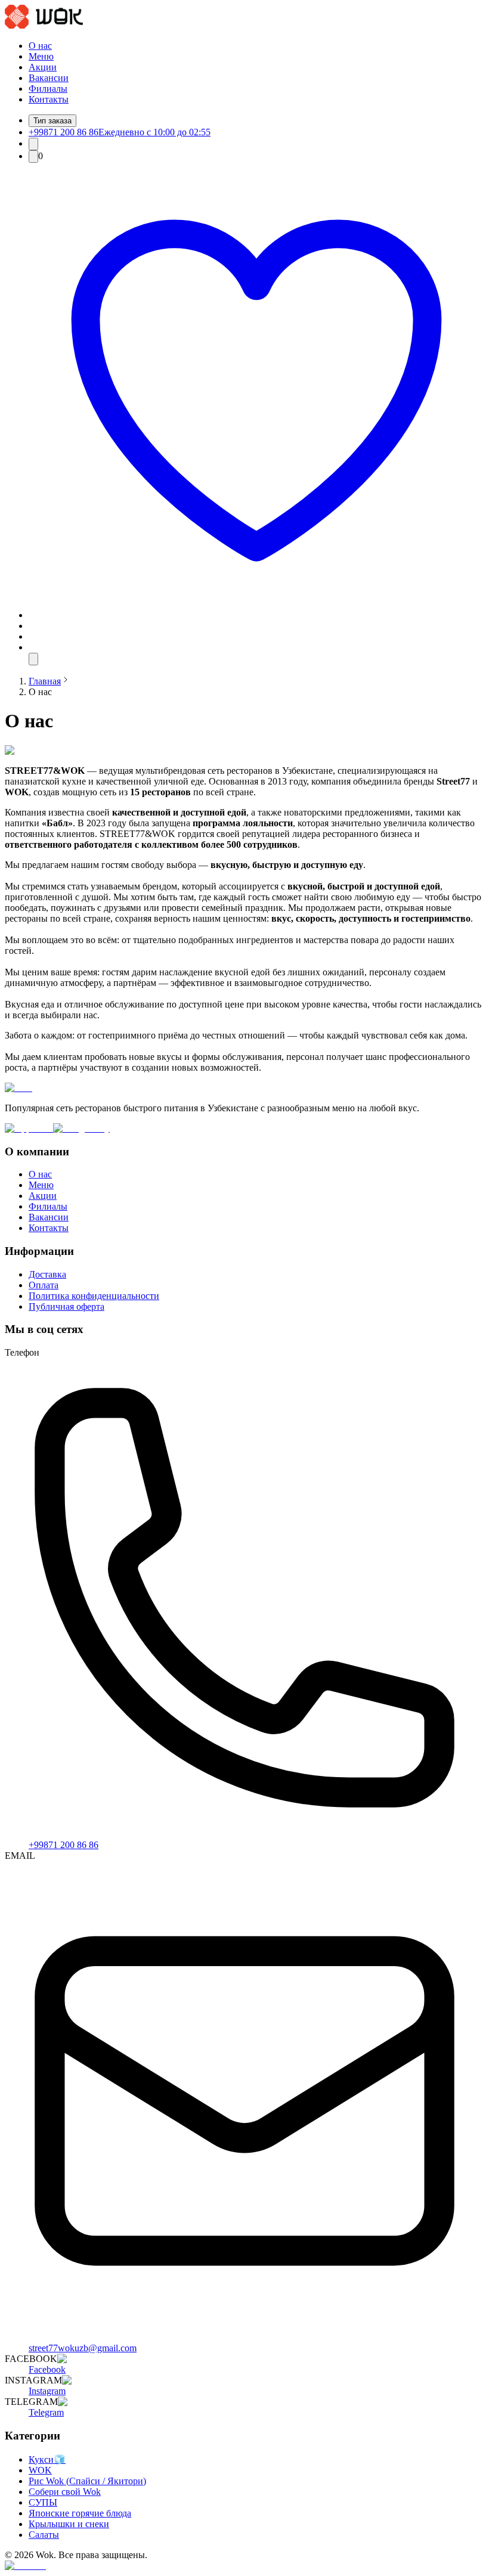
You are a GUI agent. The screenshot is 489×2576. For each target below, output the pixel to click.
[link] (45, 681)
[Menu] (33, 659)
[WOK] (44, 25)
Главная (45, 681)
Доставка (47, 1274)
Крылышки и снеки (69, 2524)
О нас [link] (40, 692)
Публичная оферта (66, 1306)
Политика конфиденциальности (94, 1296)
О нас (40, 46)
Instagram (47, 2391)
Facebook (47, 2369)
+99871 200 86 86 (64, 1845)
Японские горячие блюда (80, 2513)
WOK (40, 2470)
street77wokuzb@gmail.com (83, 2348)
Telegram (46, 2412)
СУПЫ (43, 2502)
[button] (256, 615)
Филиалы (48, 89)
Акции (43, 67)
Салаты (44, 2535)
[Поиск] (33, 144)
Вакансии (49, 78)
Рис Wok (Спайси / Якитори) (87, 2481)
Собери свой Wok (65, 2492)
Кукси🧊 (47, 2459)
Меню (41, 56)
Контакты (49, 99)
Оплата (44, 1285)
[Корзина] (33, 156)
